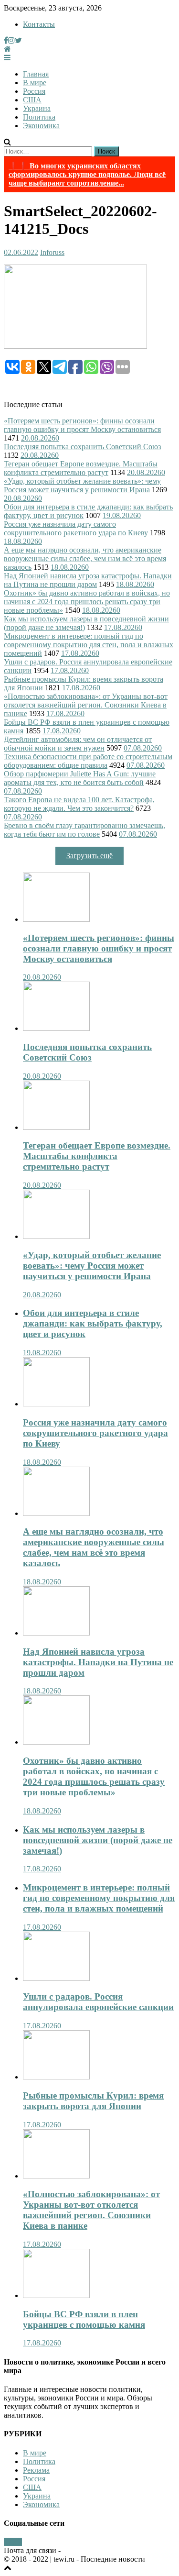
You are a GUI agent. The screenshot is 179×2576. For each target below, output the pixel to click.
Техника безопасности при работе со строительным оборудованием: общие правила (88, 761)
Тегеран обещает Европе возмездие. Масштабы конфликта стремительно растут (81, 468)
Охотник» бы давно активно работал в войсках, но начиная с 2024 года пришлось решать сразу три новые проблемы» (87, 602)
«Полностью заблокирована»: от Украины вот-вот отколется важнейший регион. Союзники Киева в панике (86, 705)
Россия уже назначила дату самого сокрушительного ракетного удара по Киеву (76, 528)
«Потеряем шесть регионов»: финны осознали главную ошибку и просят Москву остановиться (82, 425)
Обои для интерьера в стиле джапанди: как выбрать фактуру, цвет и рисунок (93, 1323)
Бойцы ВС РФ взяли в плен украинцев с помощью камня (84, 2319)
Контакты (39, 24)
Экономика (41, 126)
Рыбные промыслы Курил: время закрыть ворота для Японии (93, 2101)
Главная (36, 74)
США (32, 100)
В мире (35, 83)
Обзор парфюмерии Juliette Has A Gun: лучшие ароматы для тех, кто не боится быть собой (80, 778)
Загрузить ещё (89, 856)
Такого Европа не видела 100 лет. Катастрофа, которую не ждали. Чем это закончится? (79, 804)
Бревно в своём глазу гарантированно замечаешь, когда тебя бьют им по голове (84, 830)
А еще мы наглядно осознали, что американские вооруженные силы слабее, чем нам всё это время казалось (85, 558)
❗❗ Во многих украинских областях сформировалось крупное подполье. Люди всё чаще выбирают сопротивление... (87, 174)
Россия (34, 91)
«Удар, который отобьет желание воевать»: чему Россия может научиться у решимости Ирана (82, 485)
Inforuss (52, 252)
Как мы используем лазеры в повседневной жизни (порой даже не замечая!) (98, 1840)
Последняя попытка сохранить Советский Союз (82, 447)
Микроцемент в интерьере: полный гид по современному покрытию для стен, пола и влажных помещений (89, 645)
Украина (37, 108)
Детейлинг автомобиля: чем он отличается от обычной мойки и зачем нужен (78, 744)
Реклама (36, 2470)
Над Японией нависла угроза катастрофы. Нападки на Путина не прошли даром (88, 580)
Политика (39, 117)
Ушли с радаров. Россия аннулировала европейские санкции (98, 2002)
